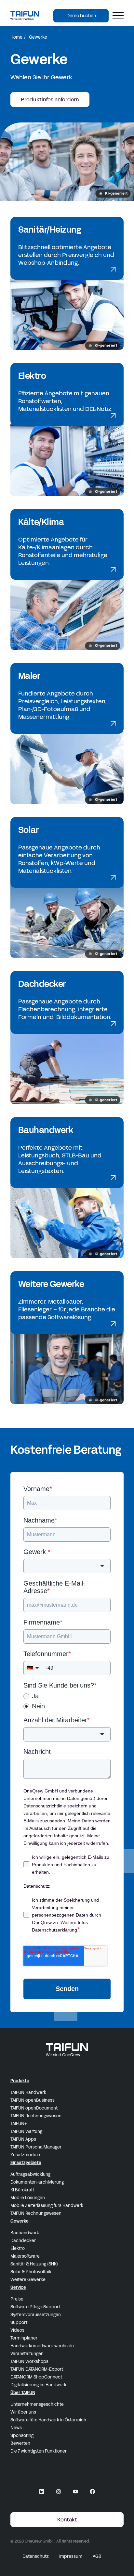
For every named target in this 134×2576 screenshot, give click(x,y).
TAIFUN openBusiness (33, 2100)
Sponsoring (22, 2436)
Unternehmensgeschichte (37, 2404)
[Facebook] (92, 2492)
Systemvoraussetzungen (36, 2315)
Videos (17, 2330)
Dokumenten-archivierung (37, 2182)
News (16, 2428)
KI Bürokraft (22, 2190)
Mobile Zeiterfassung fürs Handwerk (47, 2206)
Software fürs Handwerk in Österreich (48, 2420)
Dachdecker (23, 2241)
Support (19, 2323)
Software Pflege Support (35, 2307)
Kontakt (67, 2520)
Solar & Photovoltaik (31, 2272)
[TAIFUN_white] (67, 2050)
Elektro (18, 2249)
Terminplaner (24, 2338)
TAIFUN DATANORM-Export (37, 2369)
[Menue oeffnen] (118, 16)
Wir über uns (23, 2412)
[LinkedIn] (42, 2492)
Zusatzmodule (25, 2155)
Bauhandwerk (25, 2233)
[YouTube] (75, 2492)
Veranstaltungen (27, 2354)
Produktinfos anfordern (50, 100)
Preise (17, 2299)
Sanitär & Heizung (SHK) (34, 2264)
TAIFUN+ (19, 2124)
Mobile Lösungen (28, 2198)
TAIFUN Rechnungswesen (36, 2116)
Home (16, 37)
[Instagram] (59, 2492)
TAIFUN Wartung (26, 2132)
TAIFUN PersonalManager (36, 2147)
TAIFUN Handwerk (28, 2093)
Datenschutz (36, 2557)
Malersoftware (25, 2256)
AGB (97, 2557)
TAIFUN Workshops (29, 2362)
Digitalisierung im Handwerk (38, 2385)
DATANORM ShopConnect (36, 2377)
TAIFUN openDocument (34, 2108)
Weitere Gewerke (28, 2280)
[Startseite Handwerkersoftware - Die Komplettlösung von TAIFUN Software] (25, 15)
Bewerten (20, 2443)
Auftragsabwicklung (30, 2174)
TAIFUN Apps (23, 2139)
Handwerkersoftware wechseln (42, 2346)
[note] (113, 194)
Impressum (71, 2557)
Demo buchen (81, 16)
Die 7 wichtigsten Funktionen (39, 2451)
